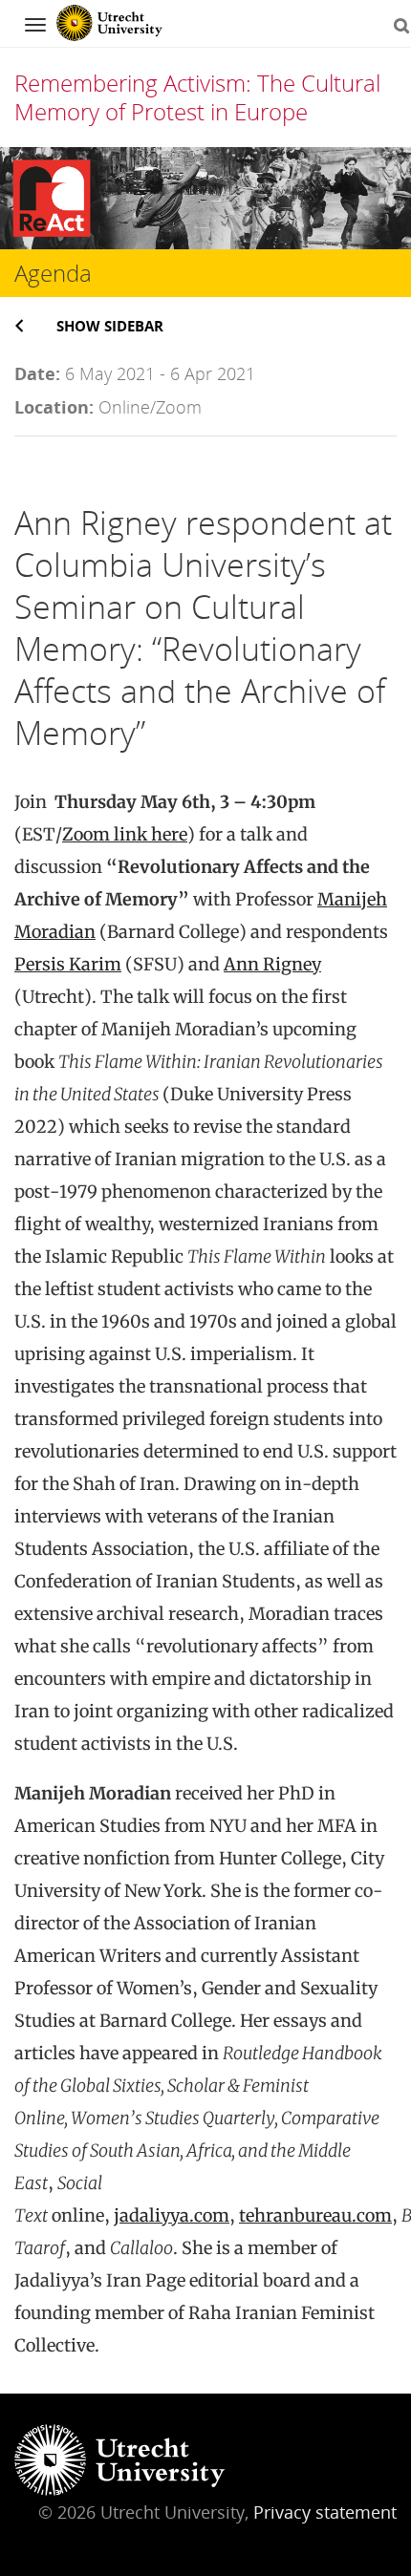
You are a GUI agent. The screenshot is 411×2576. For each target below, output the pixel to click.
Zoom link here (125, 834)
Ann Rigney (272, 964)
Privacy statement (325, 2512)
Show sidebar (110, 326)
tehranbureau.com (315, 2215)
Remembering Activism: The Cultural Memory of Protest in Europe (197, 97)
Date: (37, 373)
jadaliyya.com (172, 2215)
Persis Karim (68, 964)
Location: (54, 407)
